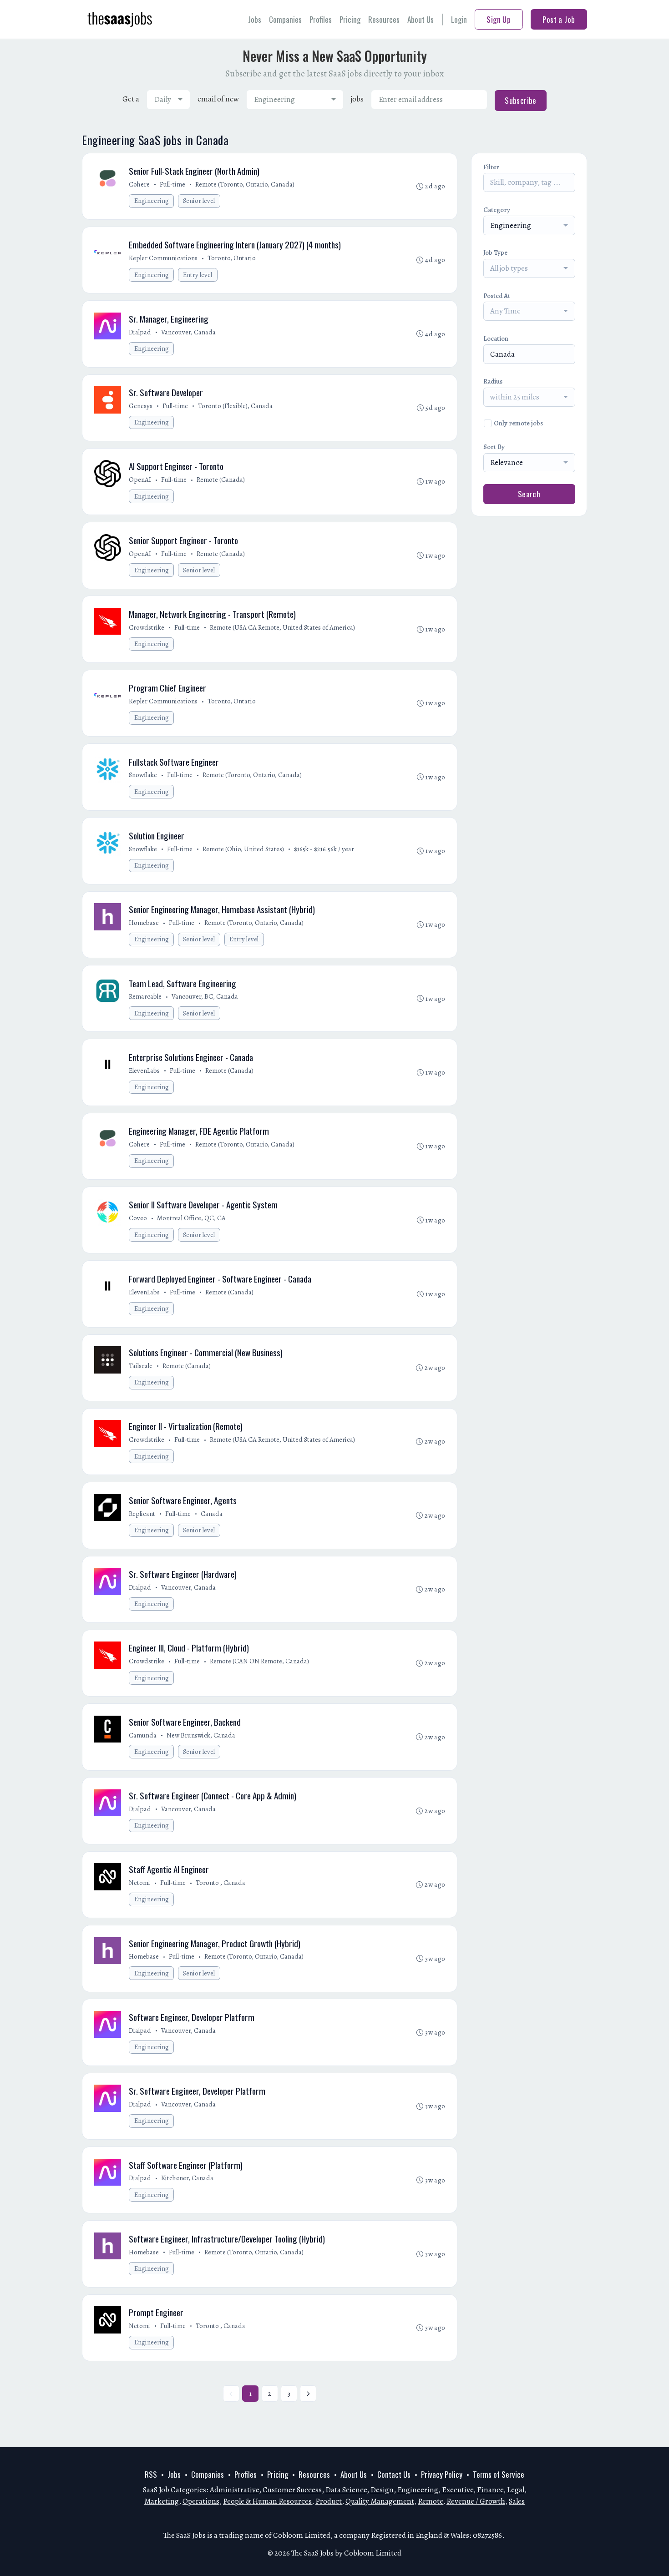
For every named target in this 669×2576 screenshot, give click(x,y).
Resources (384, 19)
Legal (516, 2490)
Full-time (172, 184)
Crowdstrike (147, 627)
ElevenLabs (144, 1071)
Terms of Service (499, 2474)
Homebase (144, 923)
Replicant (142, 1514)
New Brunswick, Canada (201, 1735)
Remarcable (145, 996)
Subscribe (521, 100)
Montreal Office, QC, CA (191, 1218)
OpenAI (140, 480)
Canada (212, 1514)
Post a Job (559, 19)
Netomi (139, 1883)
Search (529, 494)
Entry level (198, 275)
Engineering (152, 201)
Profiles (321, 19)
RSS (151, 2474)
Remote (430, 2501)
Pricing (350, 19)
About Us (421, 19)
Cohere (139, 184)
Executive (458, 2490)
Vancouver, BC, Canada (205, 996)
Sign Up (499, 19)
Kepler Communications (163, 258)
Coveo (138, 1218)
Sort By (494, 447)
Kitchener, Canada (187, 2178)
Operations (201, 2501)
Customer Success (292, 2490)
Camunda (143, 1735)
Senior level (199, 201)
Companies (285, 19)
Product (329, 2501)
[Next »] (308, 2394)
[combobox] (168, 100)
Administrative (234, 2490)
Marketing (162, 2501)
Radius (493, 381)
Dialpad (140, 332)
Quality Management (380, 2501)
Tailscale (141, 1366)
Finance (490, 2490)
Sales (517, 2501)
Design (382, 2490)
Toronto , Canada (220, 1883)
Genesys (141, 406)
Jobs (255, 19)
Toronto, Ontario (232, 258)
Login (459, 19)
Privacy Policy (442, 2474)
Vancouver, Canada (188, 332)
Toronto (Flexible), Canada (235, 406)
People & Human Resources (267, 2501)
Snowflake (143, 775)
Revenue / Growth (476, 2501)
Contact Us (394, 2474)
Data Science (346, 2490)
